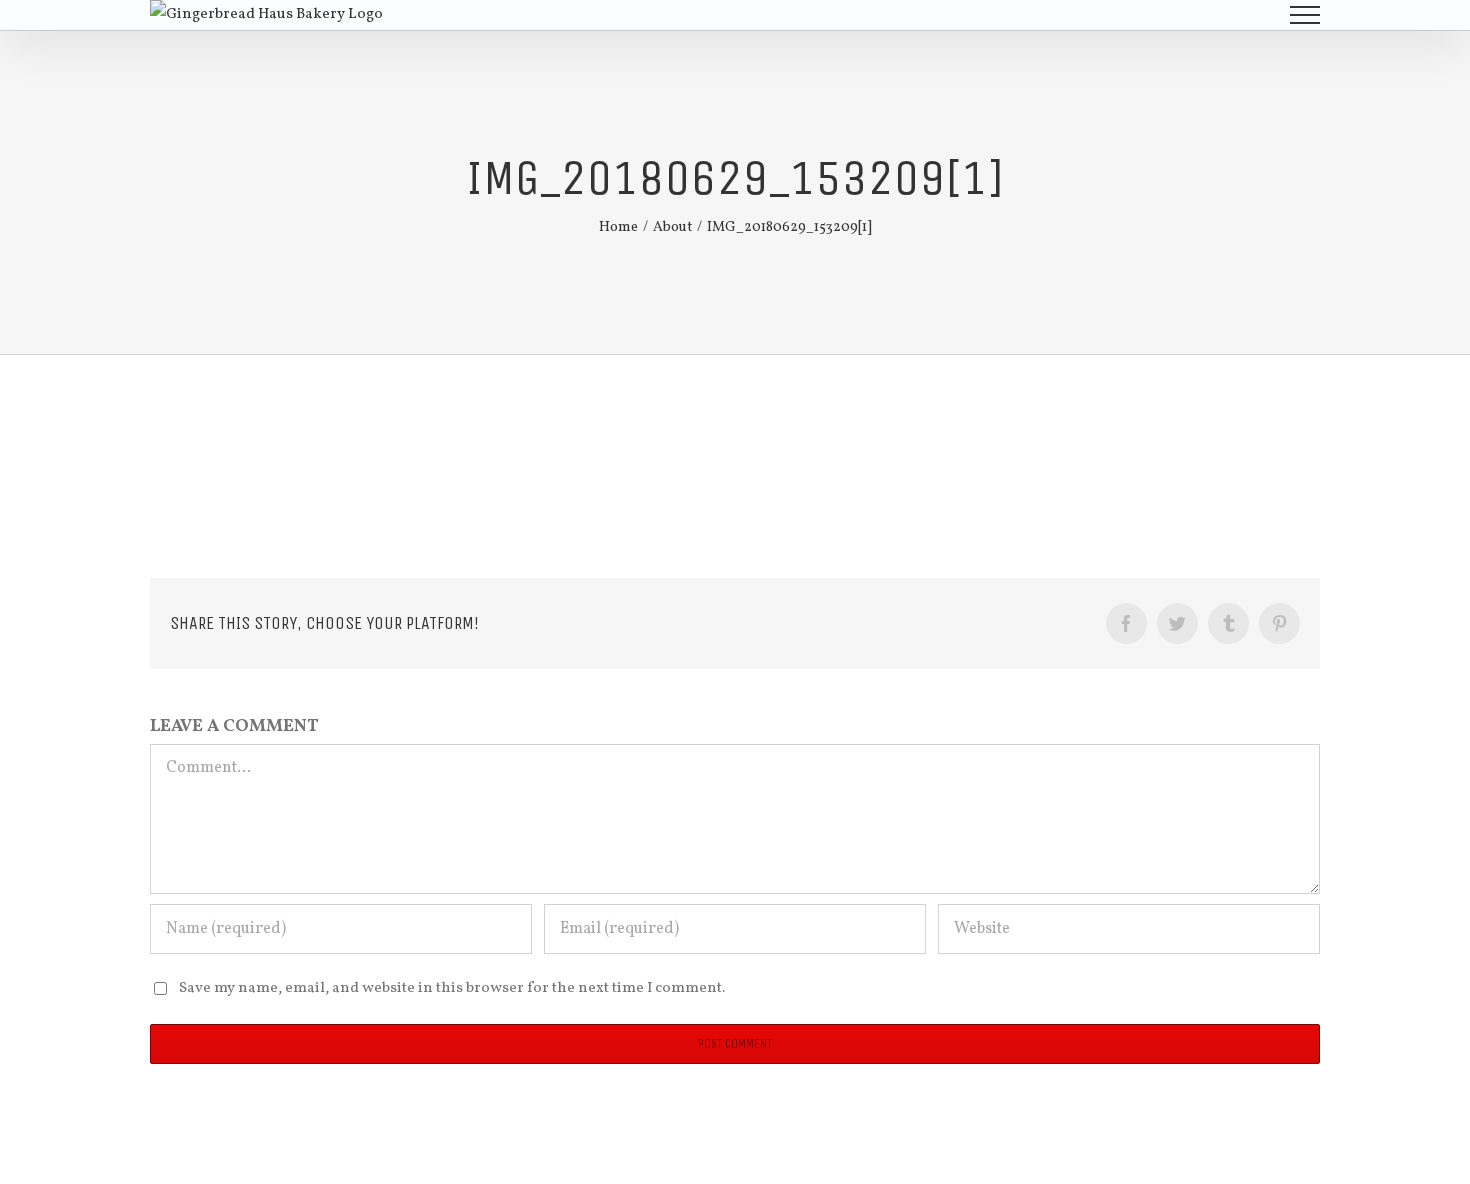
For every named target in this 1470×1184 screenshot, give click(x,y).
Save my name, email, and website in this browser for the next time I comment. (452, 988)
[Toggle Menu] (1305, 15)
